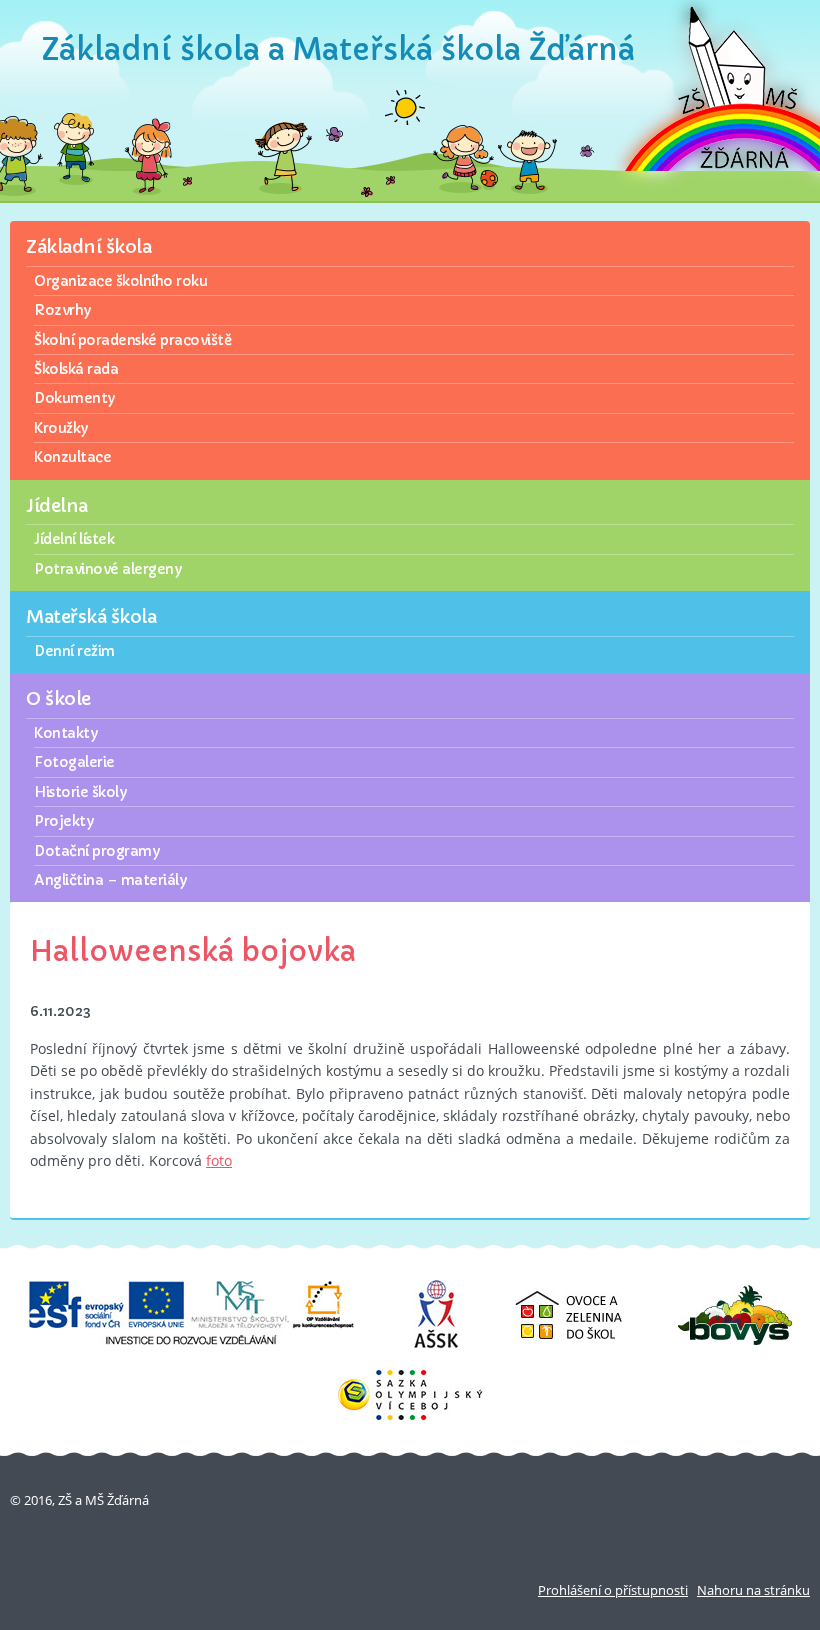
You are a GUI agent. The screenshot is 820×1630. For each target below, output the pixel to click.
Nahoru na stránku (753, 1590)
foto (219, 1160)
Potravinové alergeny (107, 569)
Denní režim (74, 651)
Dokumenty (74, 398)
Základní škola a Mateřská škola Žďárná (338, 49)
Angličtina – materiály (110, 880)
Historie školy (80, 792)
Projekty (63, 821)
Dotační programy (96, 851)
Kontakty (65, 733)
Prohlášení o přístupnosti (613, 1590)
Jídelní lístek (74, 539)
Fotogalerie (74, 762)
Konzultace (72, 457)
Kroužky (61, 428)
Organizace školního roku (120, 281)
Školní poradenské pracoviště (132, 340)
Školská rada (76, 369)
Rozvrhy (62, 310)
